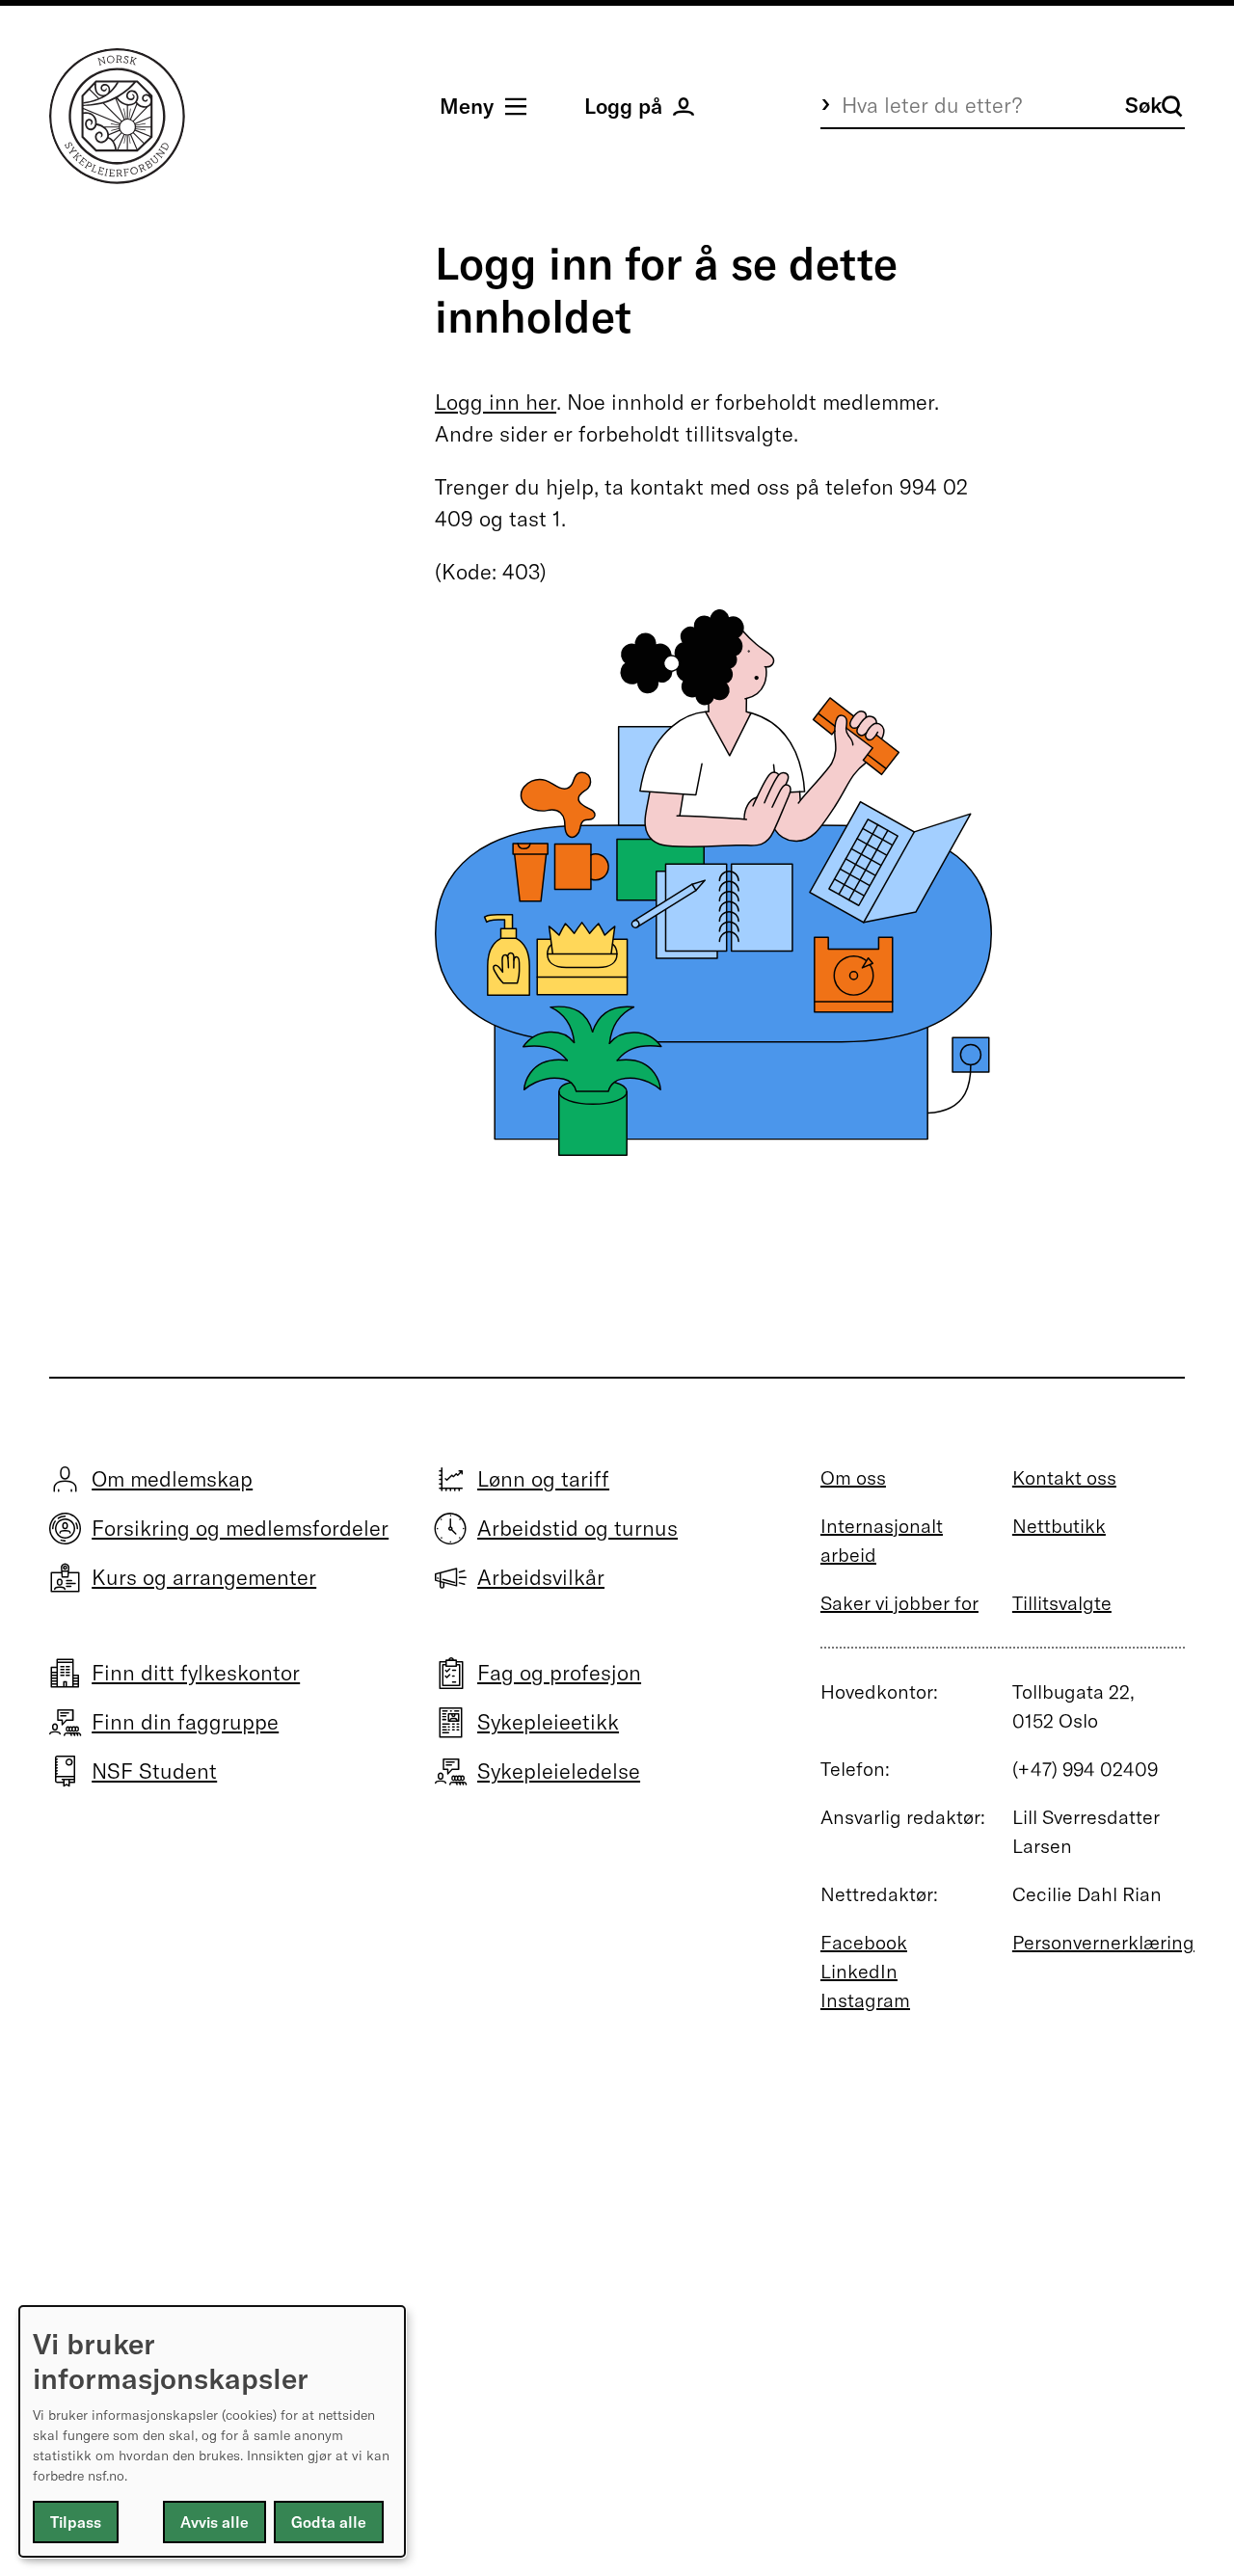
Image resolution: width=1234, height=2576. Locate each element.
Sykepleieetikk (548, 1722)
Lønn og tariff (543, 1479)
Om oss (853, 1477)
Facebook (864, 1942)
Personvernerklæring (1103, 1942)
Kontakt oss (1064, 1477)
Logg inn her (496, 402)
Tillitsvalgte (1062, 1603)
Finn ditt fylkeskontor (196, 1673)
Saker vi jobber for (899, 1603)
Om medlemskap (172, 1479)
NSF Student (154, 1771)
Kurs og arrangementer (204, 1577)
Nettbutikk (1059, 1526)
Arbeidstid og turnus (577, 1528)
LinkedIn (859, 1971)
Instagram (865, 2000)
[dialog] (212, 2431)
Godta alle (329, 2522)
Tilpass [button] (76, 2522)
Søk (1143, 105)
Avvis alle (215, 2522)
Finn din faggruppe (185, 1722)
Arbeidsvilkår (541, 1577)
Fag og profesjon (559, 1673)
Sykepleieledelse (559, 1771)
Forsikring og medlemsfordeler (240, 1528)
